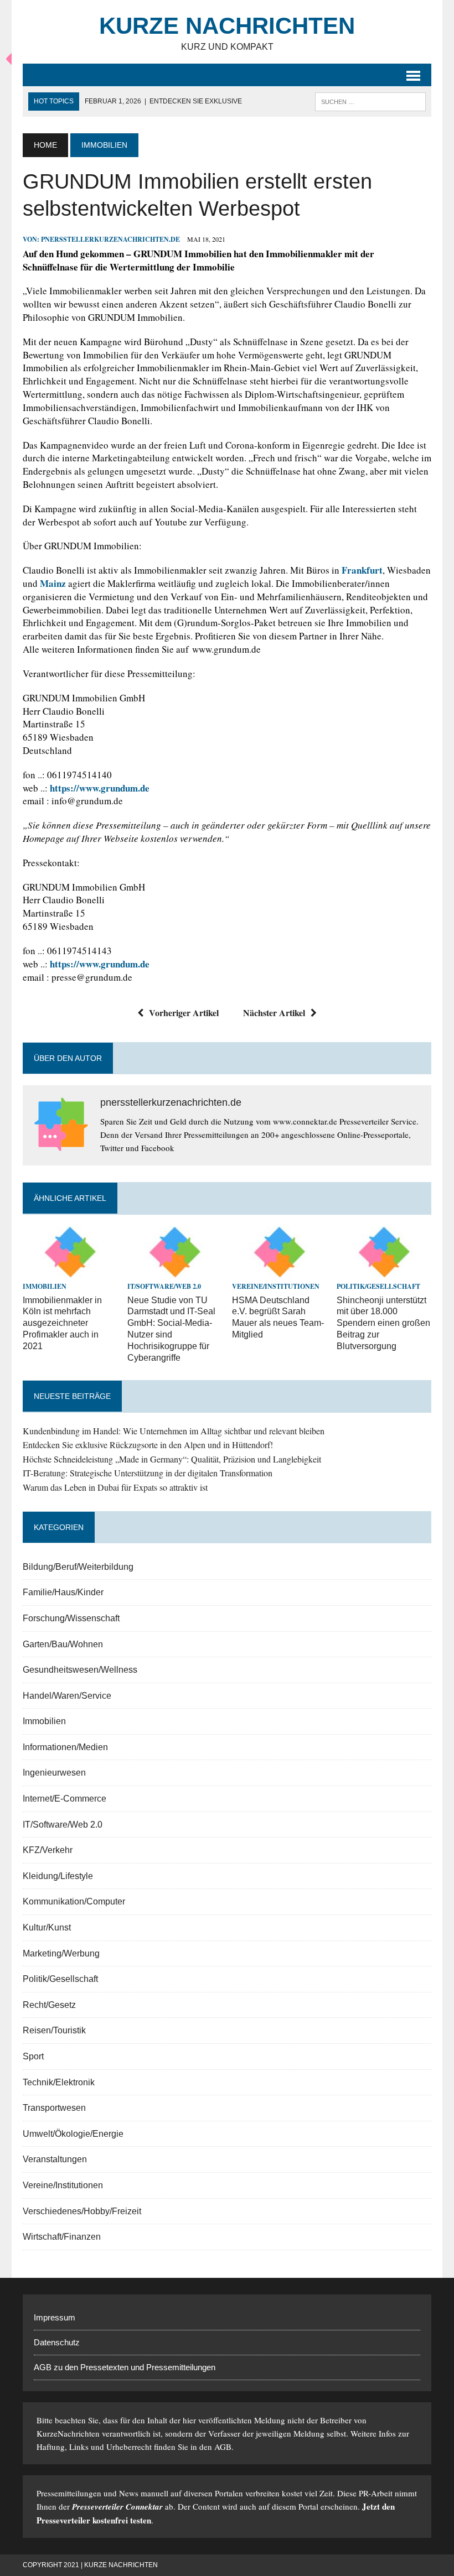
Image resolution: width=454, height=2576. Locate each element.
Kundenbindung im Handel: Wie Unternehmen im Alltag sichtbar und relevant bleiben (174, 1431)
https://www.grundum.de (100, 788)
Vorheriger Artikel (184, 1013)
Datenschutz (57, 2342)
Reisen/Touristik (54, 2030)
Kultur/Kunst (47, 1927)
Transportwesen (54, 2108)
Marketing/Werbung (61, 1953)
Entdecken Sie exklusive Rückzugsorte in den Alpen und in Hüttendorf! (148, 1445)
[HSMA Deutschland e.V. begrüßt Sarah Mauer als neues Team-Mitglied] (279, 1271)
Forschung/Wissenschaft (71, 1618)
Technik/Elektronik (59, 2082)
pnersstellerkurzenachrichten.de (110, 239)
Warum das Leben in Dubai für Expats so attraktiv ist (115, 1487)
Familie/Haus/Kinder (63, 1592)
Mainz (53, 583)
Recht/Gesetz (49, 2005)
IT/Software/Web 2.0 (164, 1286)
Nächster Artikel (274, 1013)
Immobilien (45, 1286)
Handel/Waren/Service (67, 1696)
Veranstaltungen (55, 2159)
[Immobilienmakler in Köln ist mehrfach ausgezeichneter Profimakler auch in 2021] (70, 1271)
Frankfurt (362, 570)
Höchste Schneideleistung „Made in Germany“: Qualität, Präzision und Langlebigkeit (172, 1459)
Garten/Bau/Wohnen (63, 1644)
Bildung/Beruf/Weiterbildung (78, 1567)
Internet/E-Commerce (65, 1799)
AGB (223, 2447)
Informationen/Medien (65, 1747)
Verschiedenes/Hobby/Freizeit (82, 2211)
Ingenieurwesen (54, 1773)
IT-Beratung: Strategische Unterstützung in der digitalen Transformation (148, 1473)
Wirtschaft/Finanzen (62, 2237)
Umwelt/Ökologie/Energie (73, 2134)
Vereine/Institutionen (276, 1286)
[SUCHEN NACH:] (370, 101)
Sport (33, 2056)
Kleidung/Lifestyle (58, 1876)
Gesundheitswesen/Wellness (80, 1670)
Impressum (55, 2317)
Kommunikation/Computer (74, 1901)
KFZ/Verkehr (48, 1850)
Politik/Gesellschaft (378, 1286)
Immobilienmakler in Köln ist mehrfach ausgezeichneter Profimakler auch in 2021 (62, 1323)
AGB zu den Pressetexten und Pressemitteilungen (125, 2367)
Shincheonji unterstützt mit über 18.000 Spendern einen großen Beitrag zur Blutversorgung (383, 1323)
